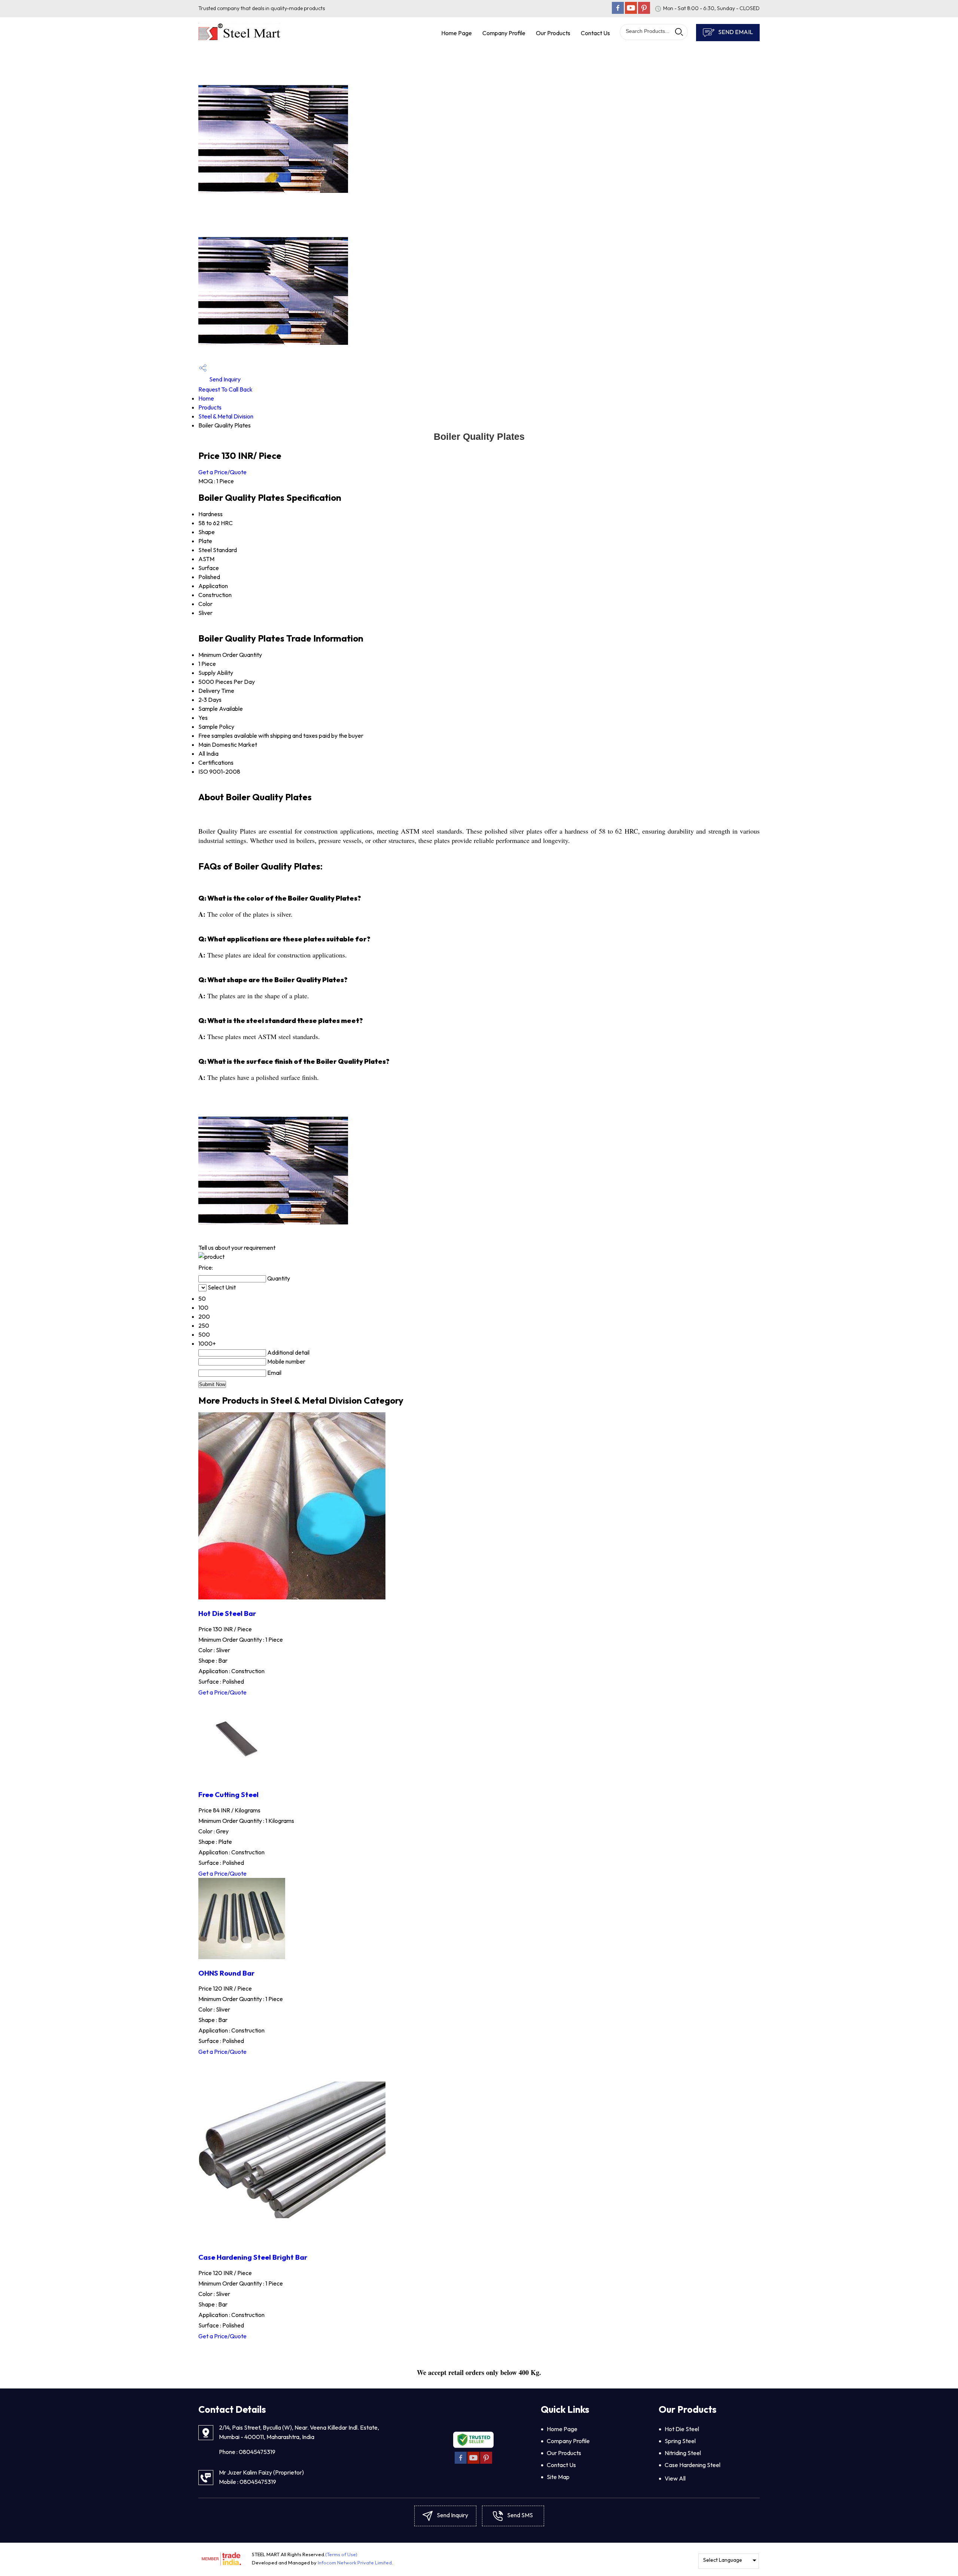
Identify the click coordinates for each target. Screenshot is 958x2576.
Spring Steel (680, 2441)
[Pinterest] (644, 12)
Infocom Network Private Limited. (355, 2563)
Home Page (457, 33)
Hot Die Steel (682, 2429)
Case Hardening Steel (692, 2465)
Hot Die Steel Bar (227, 1613)
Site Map (558, 2477)
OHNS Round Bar (226, 1973)
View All (675, 2478)
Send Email (735, 32)
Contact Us (595, 33)
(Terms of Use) (341, 2554)
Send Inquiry (224, 379)
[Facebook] (618, 12)
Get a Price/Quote (222, 472)
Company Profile (504, 33)
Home (206, 398)
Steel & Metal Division (226, 416)
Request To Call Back (225, 389)
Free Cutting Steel (228, 1794)
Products (210, 407)
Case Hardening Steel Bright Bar (253, 2257)
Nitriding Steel (683, 2453)
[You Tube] (631, 12)
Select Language (723, 2560)
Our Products (553, 33)
